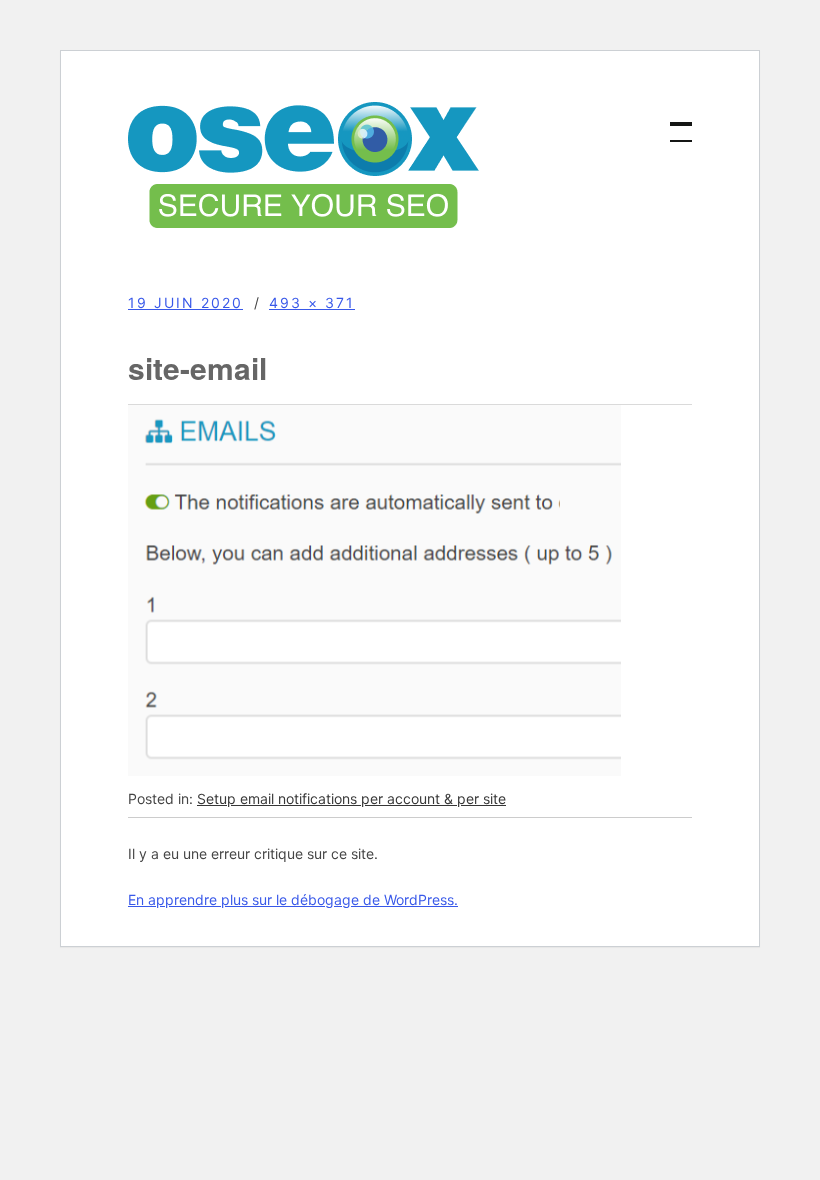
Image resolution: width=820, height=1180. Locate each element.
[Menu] (672, 122)
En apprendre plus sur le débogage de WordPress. (293, 899)
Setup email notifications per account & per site (351, 798)
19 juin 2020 (185, 302)
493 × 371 (312, 302)
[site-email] (374, 770)
